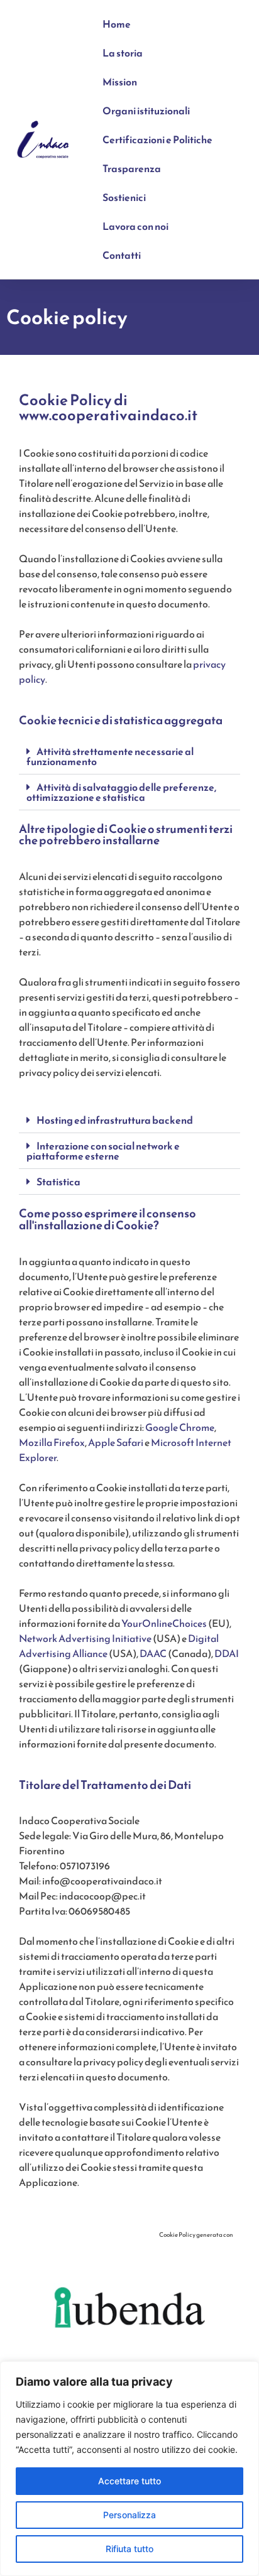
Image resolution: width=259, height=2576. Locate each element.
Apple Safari (116, 1442)
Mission (120, 82)
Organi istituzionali (146, 111)
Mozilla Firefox (52, 1442)
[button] (129, 757)
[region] (129, 2469)
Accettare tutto (129, 2481)
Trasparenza (132, 168)
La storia (123, 53)
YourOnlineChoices (164, 1623)
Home (117, 24)
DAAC (153, 1653)
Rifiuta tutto (129, 2549)
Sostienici (124, 197)
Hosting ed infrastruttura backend (115, 1120)
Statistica (58, 1182)
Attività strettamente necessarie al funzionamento (110, 756)
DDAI (227, 1653)
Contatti (122, 255)
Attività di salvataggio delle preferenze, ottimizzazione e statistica (121, 792)
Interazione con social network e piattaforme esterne (103, 1151)
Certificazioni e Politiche (157, 139)
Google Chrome (180, 1427)
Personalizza (129, 2515)
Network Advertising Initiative (85, 1638)
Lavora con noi (135, 226)
